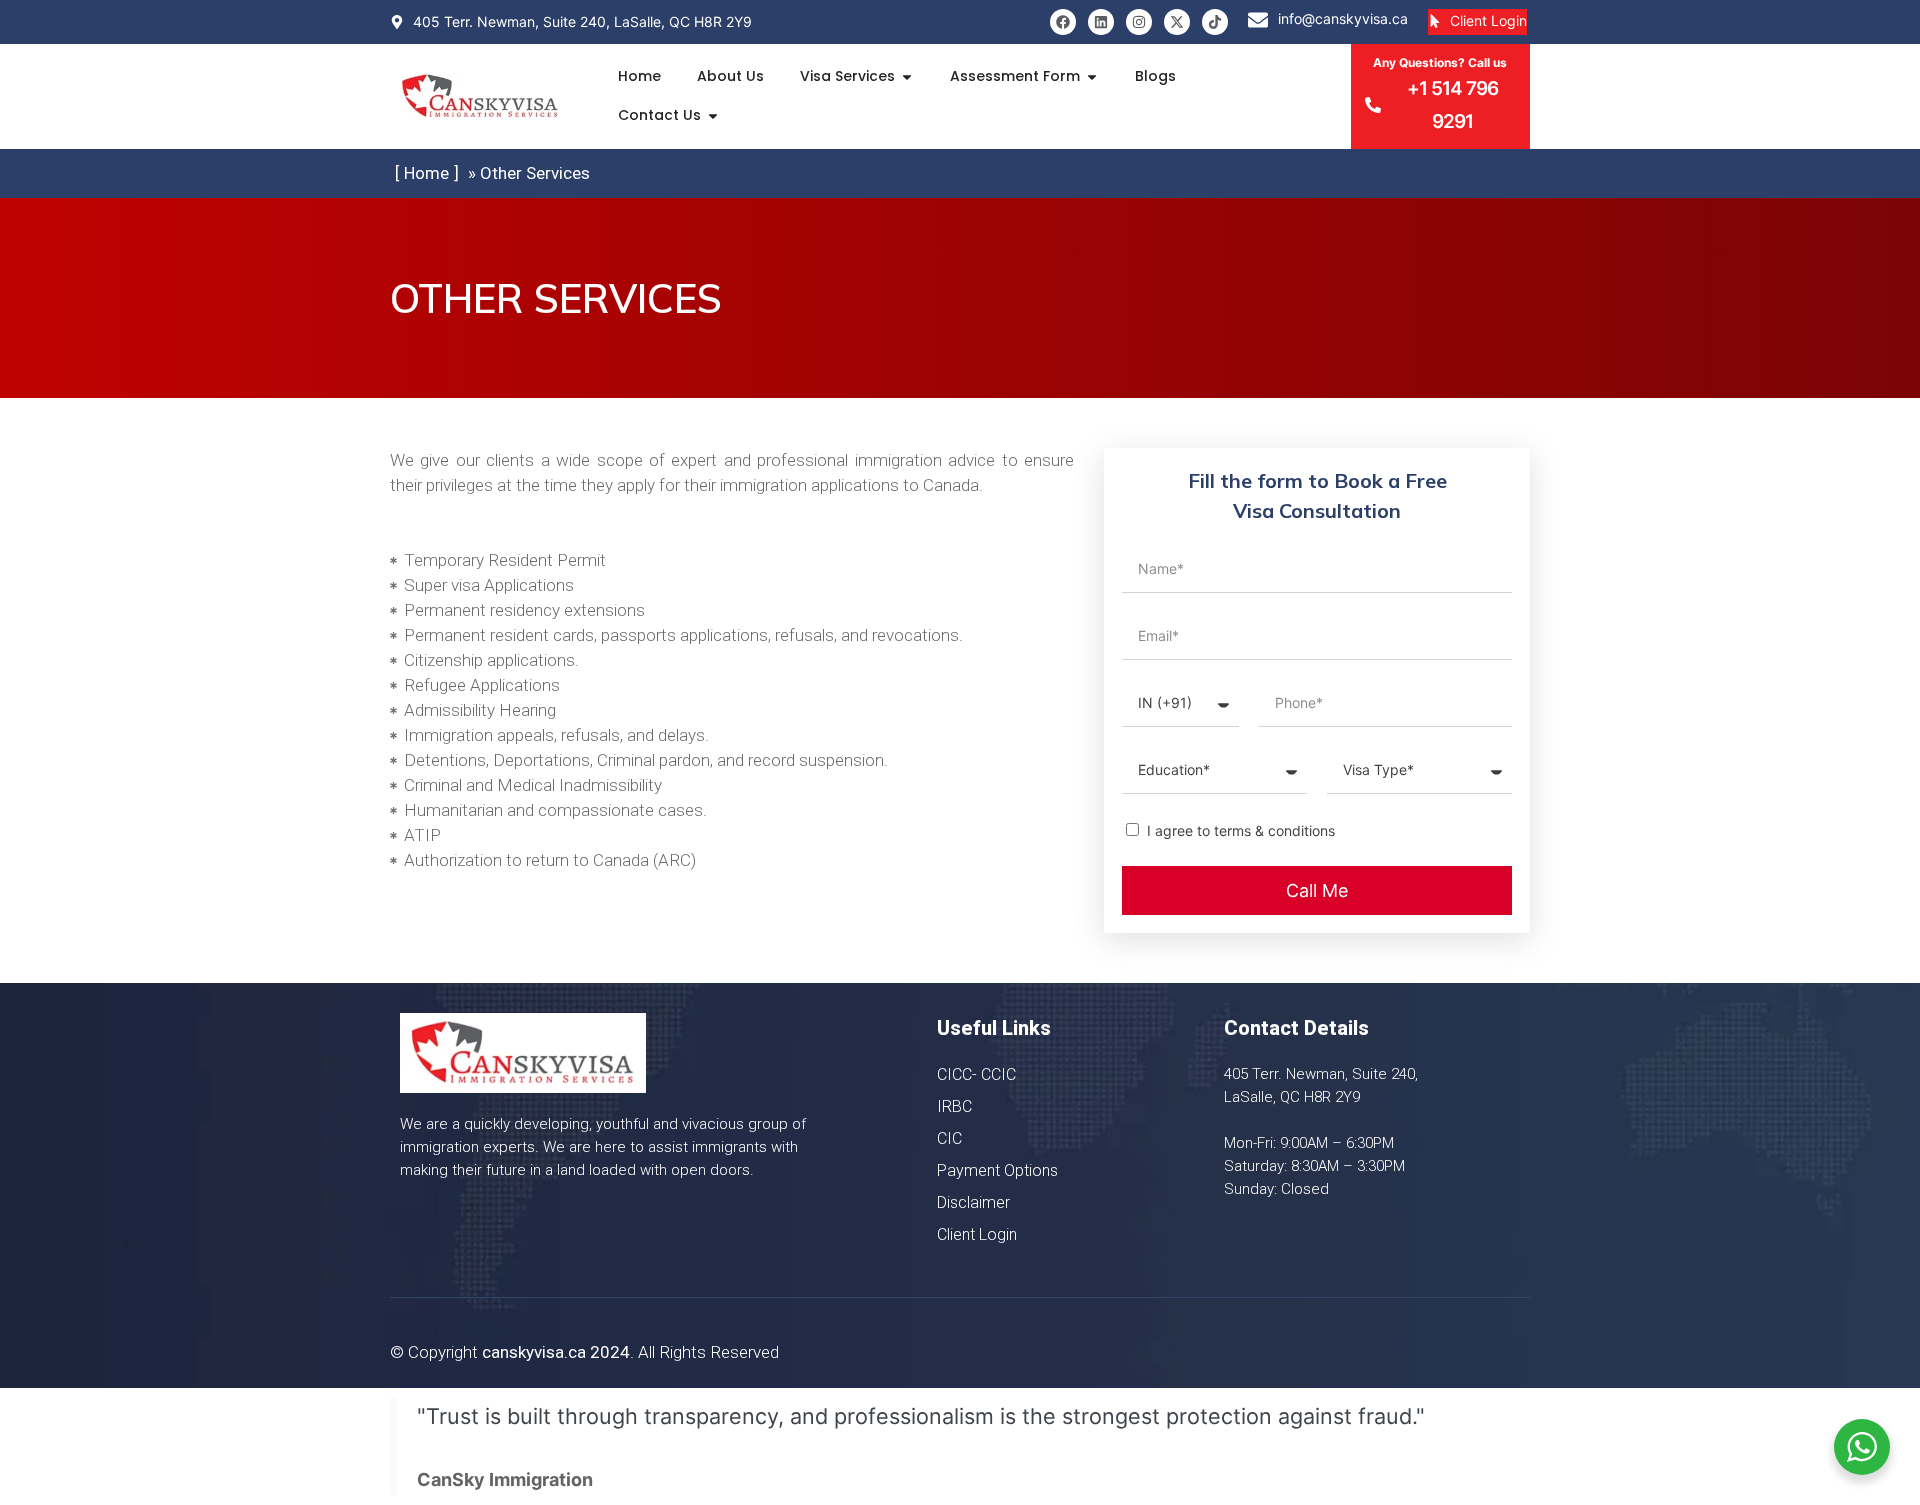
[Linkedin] (1101, 22)
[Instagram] (1139, 22)
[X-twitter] (1177, 22)
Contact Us (659, 115)
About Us (730, 76)
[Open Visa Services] (907, 76)
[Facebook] (1063, 22)
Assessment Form (1015, 76)
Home (639, 76)
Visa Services (847, 76)
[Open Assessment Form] (1092, 76)
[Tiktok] (1215, 22)
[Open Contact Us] (713, 115)
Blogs (1155, 76)
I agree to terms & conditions (1241, 830)
